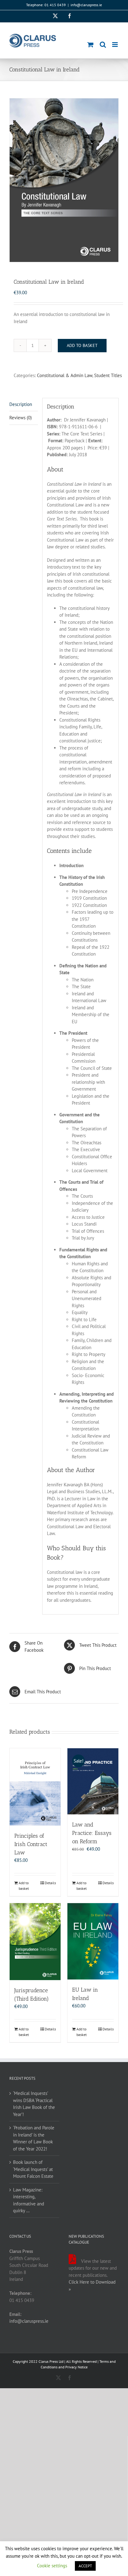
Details (50, 1883)
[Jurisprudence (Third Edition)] (35, 1942)
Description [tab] (21, 404)
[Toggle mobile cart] (90, 45)
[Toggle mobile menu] (115, 45)
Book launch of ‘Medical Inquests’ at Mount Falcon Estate (33, 2169)
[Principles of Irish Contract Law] (35, 1787)
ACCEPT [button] (85, 2566)
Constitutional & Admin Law (65, 375)
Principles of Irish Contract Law (31, 1844)
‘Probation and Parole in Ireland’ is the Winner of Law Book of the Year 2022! (34, 2138)
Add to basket (82, 345)
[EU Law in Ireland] (93, 1941)
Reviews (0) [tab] (21, 418)
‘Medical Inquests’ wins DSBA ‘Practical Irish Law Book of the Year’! (34, 2104)
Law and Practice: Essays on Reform (92, 1833)
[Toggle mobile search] (103, 45)
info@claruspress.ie (86, 5)
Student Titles (108, 375)
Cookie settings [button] (52, 2566)
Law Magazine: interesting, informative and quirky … (29, 2200)
